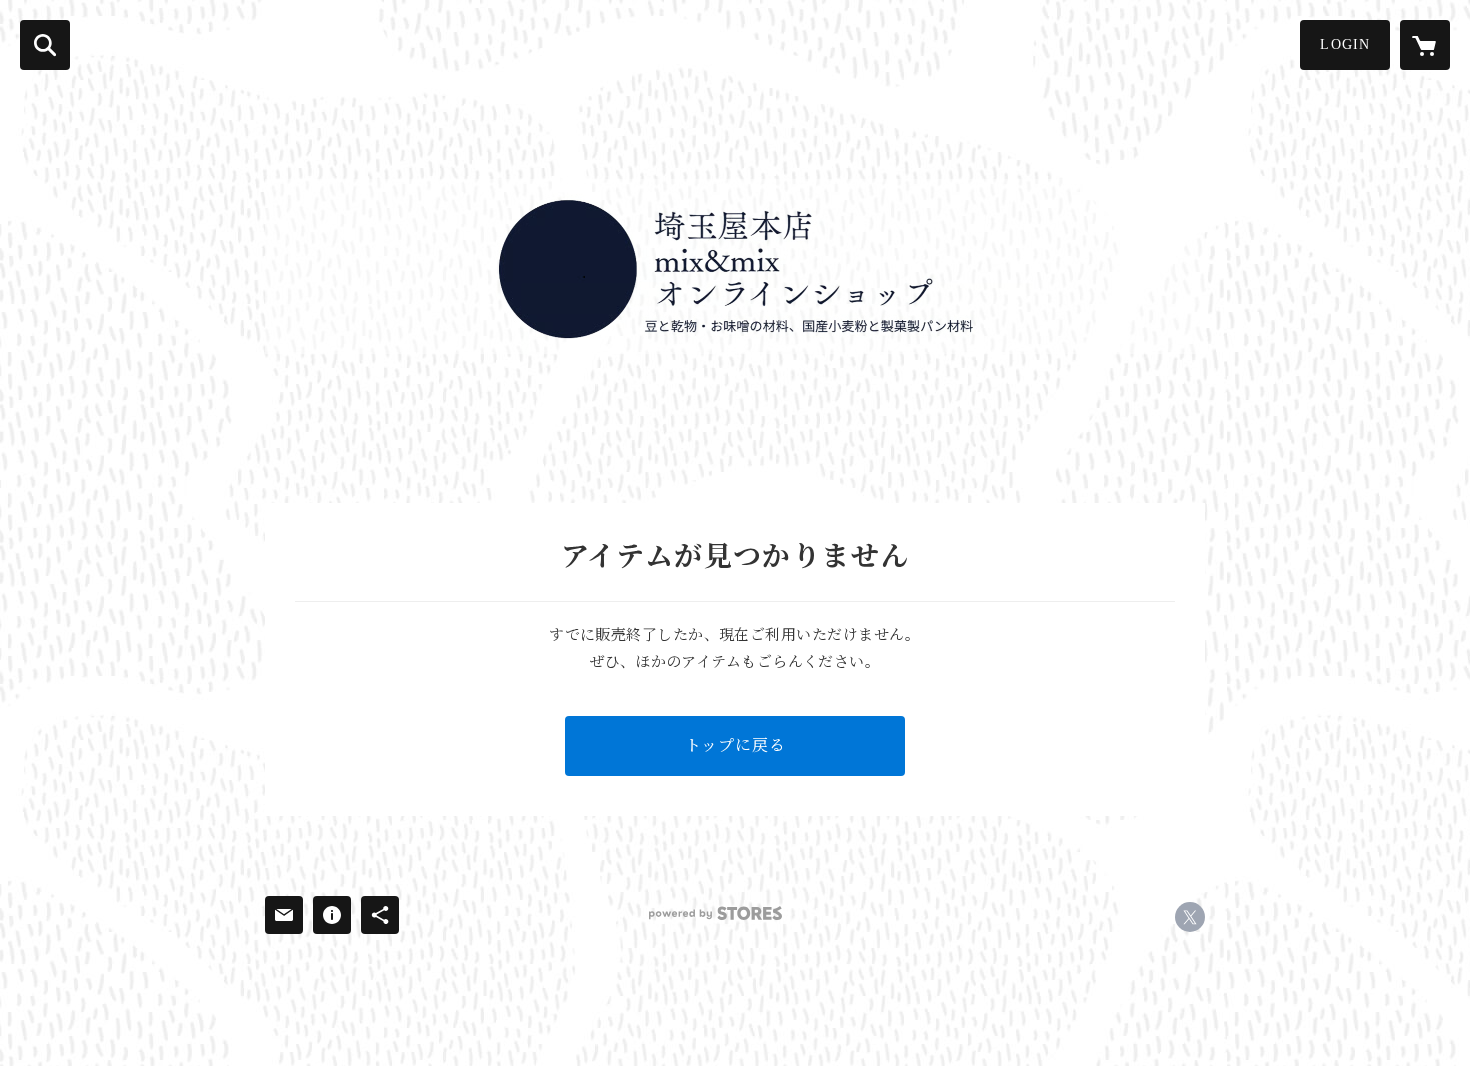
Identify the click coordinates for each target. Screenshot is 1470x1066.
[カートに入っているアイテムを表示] (1425, 45)
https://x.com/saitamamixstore (1190, 917)
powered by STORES (715, 913)
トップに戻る (735, 745)
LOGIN (1345, 44)
